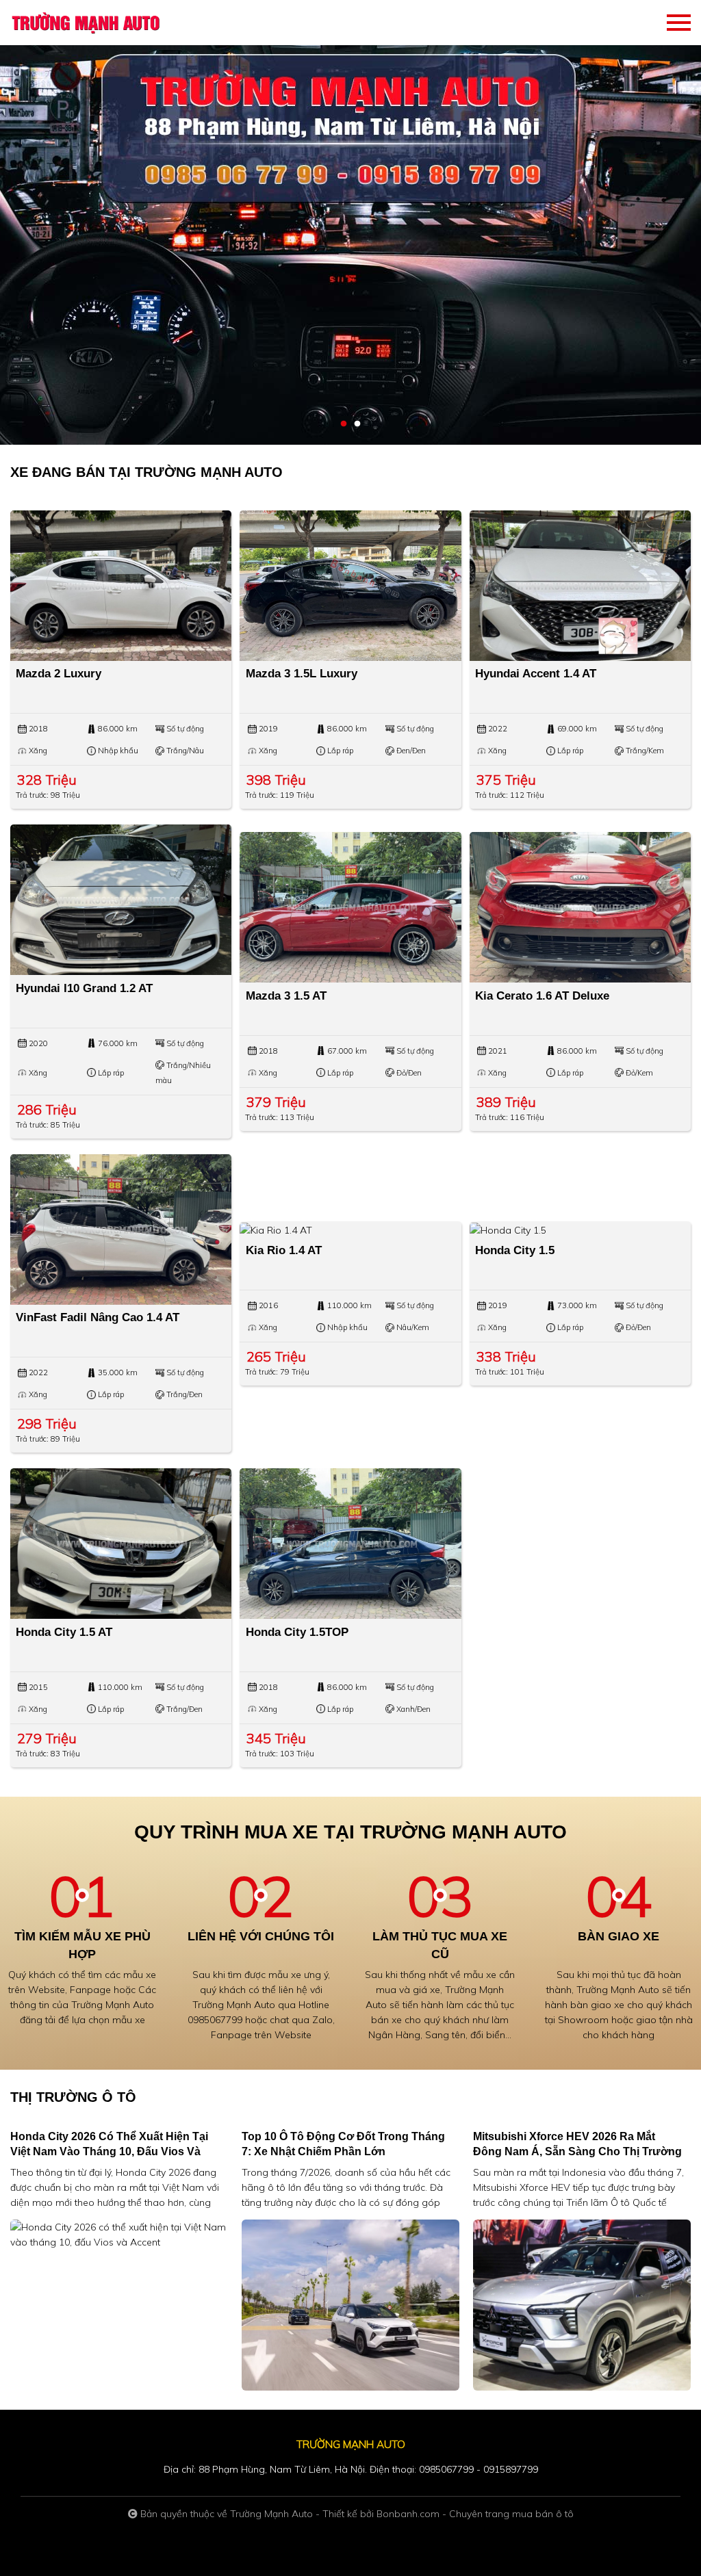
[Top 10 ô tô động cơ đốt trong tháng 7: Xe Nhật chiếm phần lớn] (350, 2304)
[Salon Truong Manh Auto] (86, 23)
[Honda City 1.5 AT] (121, 1544)
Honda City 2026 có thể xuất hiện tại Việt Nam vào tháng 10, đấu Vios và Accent (109, 2151)
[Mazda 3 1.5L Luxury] (350, 586)
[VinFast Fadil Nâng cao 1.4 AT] (121, 1230)
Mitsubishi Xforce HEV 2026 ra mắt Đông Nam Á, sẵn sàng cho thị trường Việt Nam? (577, 2151)
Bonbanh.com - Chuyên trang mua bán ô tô (475, 2514)
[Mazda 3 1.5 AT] (350, 907)
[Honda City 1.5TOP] (350, 1544)
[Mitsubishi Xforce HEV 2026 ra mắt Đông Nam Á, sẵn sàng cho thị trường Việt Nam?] (582, 2304)
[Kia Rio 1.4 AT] (350, 1230)
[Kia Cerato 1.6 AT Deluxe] (580, 907)
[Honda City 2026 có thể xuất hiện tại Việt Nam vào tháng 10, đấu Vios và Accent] (119, 2233)
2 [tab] (357, 424)
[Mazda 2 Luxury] (121, 586)
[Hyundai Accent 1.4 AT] (580, 586)
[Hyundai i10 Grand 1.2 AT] (121, 900)
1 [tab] (344, 424)
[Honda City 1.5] (580, 1230)
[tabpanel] (350, 222)
